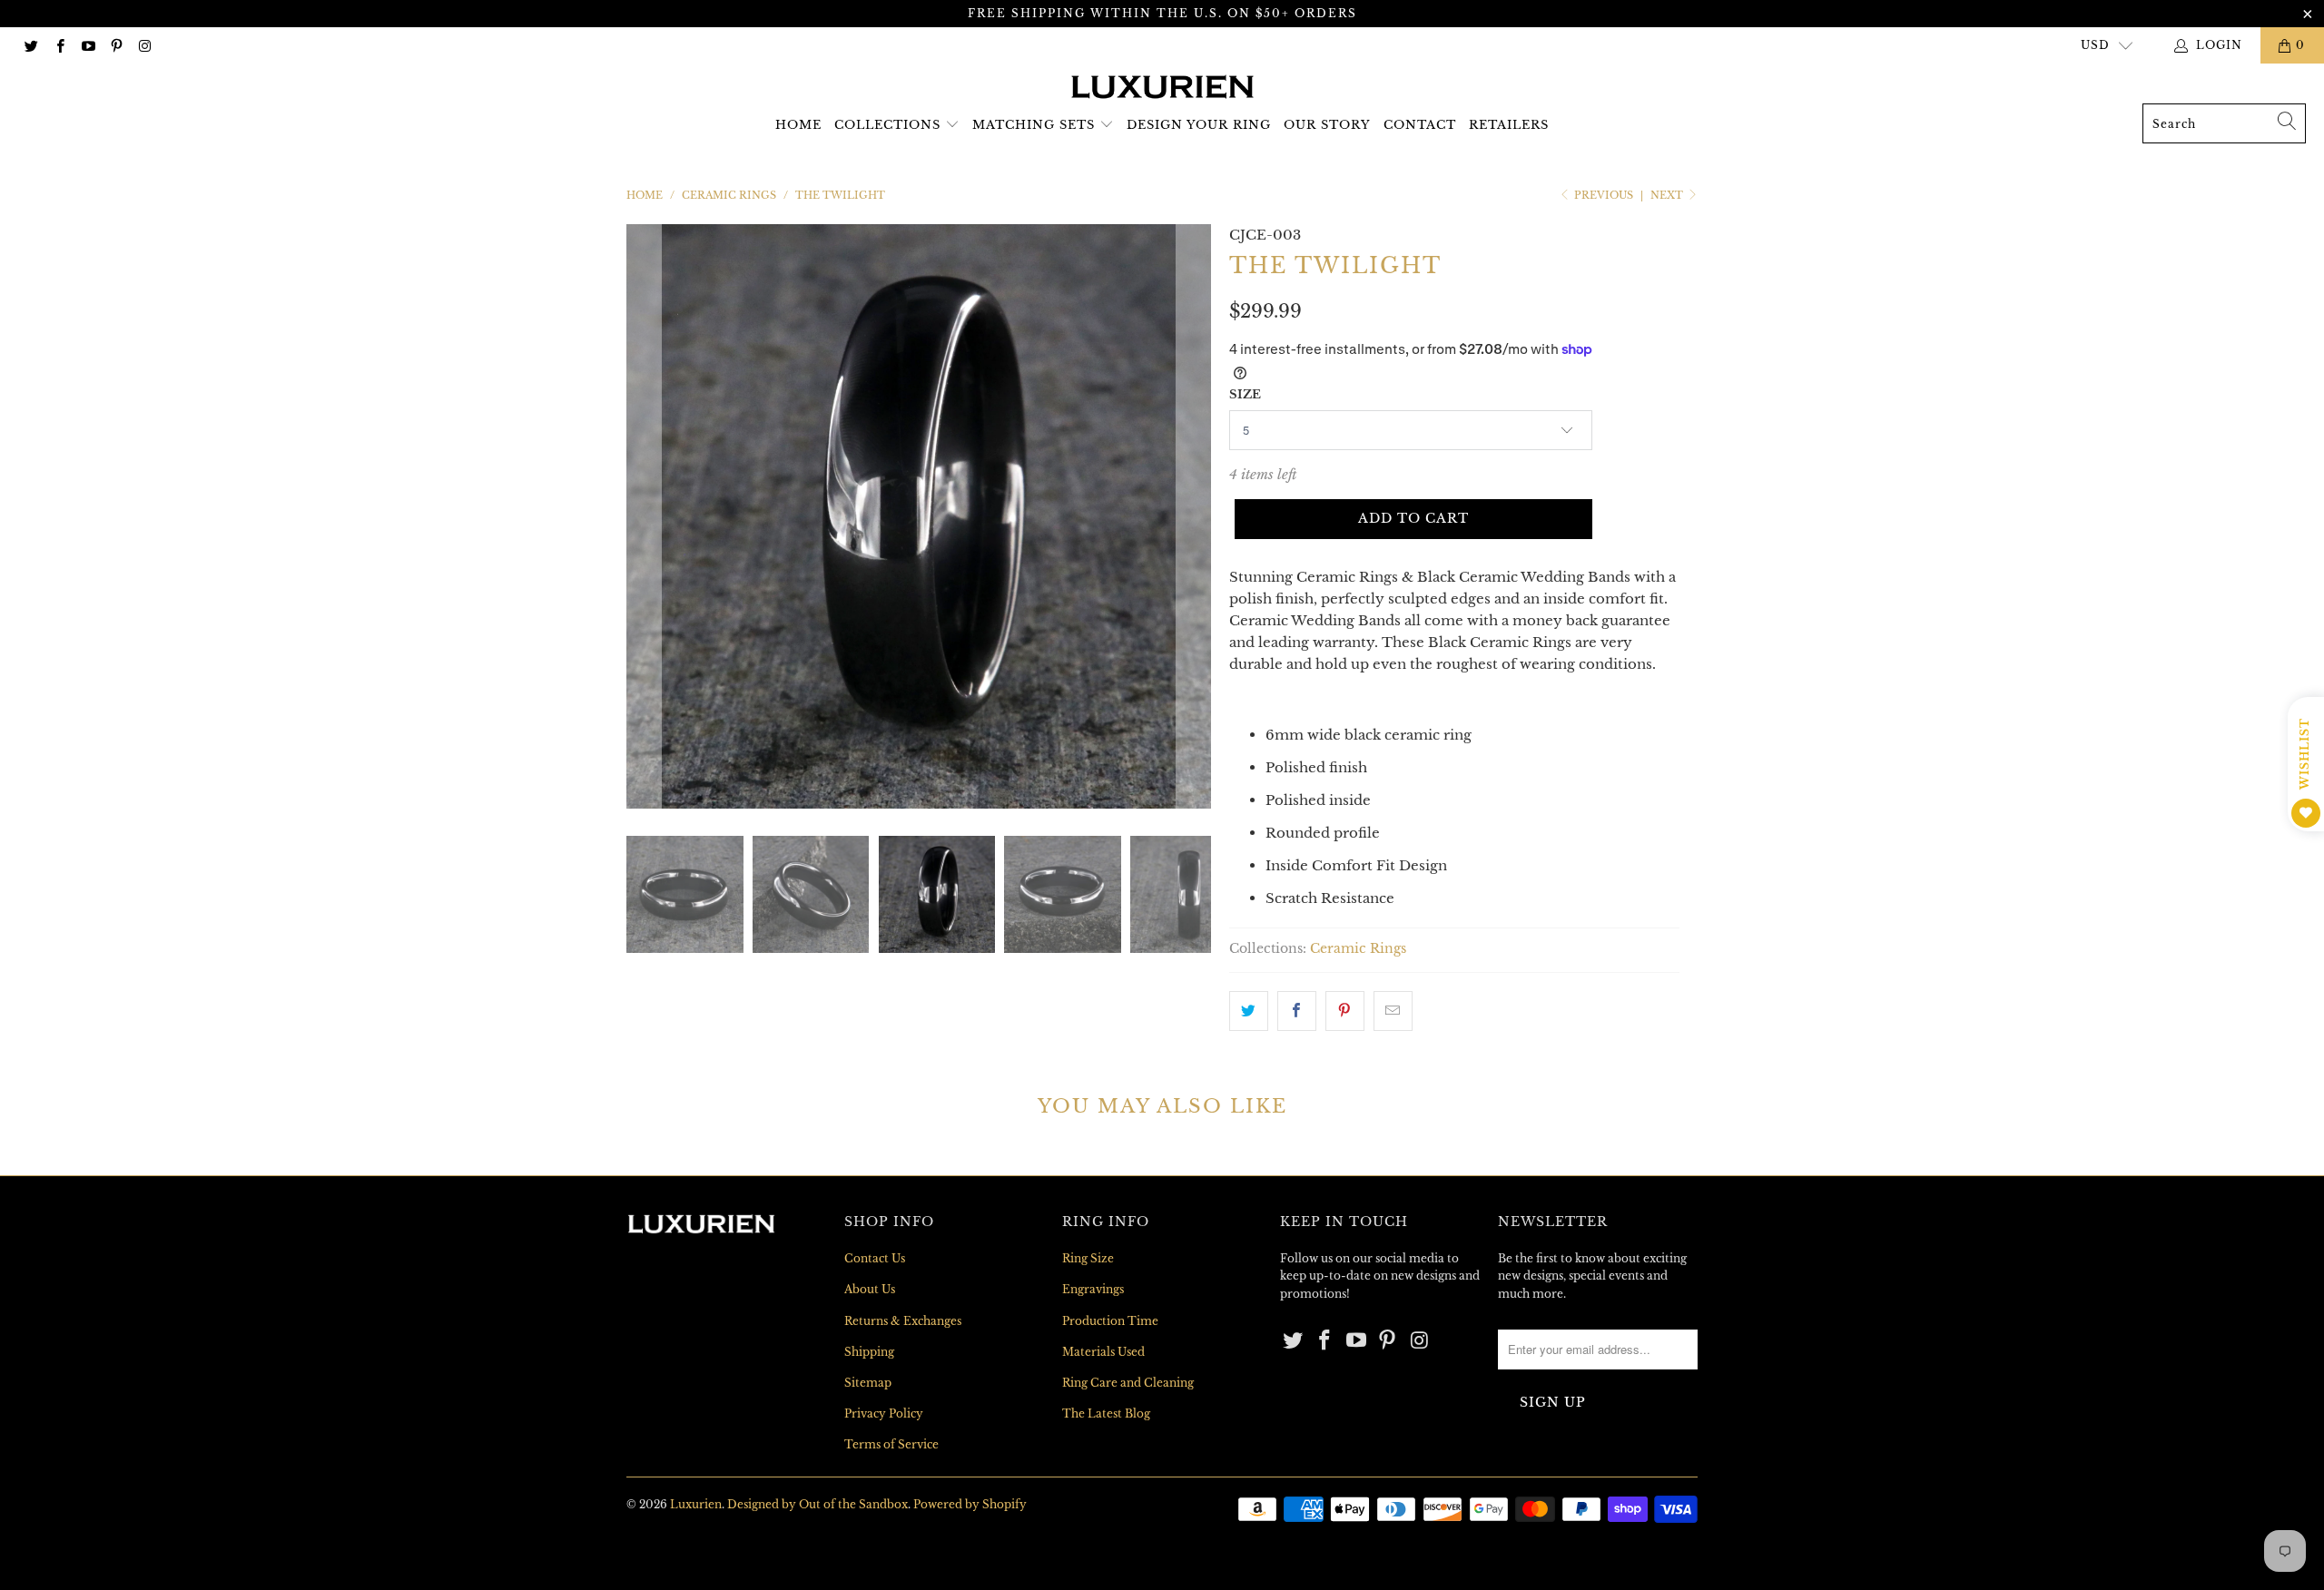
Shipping (869, 1352)
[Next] (1194, 516)
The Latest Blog (1106, 1413)
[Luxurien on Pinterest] (116, 45)
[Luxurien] (1162, 88)
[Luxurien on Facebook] (59, 45)
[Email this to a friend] (1393, 1011)
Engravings (1093, 1289)
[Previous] (644, 516)
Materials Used (1103, 1352)
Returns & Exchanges (903, 1321)
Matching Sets (1034, 125)
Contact (1420, 125)
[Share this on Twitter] (1249, 1011)
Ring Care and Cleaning (1128, 1383)
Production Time (1110, 1321)
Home (798, 125)
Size (1245, 394)
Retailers (1509, 125)
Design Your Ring (1199, 125)
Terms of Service (891, 1444)
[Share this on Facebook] (1297, 1011)
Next (1668, 195)
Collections (887, 125)
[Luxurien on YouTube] (88, 45)
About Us (870, 1289)
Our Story (1327, 125)
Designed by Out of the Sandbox (817, 1504)
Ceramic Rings (1358, 949)
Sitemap (868, 1383)
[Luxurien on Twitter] (30, 45)
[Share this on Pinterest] (1345, 1011)
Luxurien (696, 1504)
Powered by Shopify (970, 1504)
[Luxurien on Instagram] (144, 45)
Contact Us (875, 1258)
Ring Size (1088, 1258)
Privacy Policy (884, 1413)
